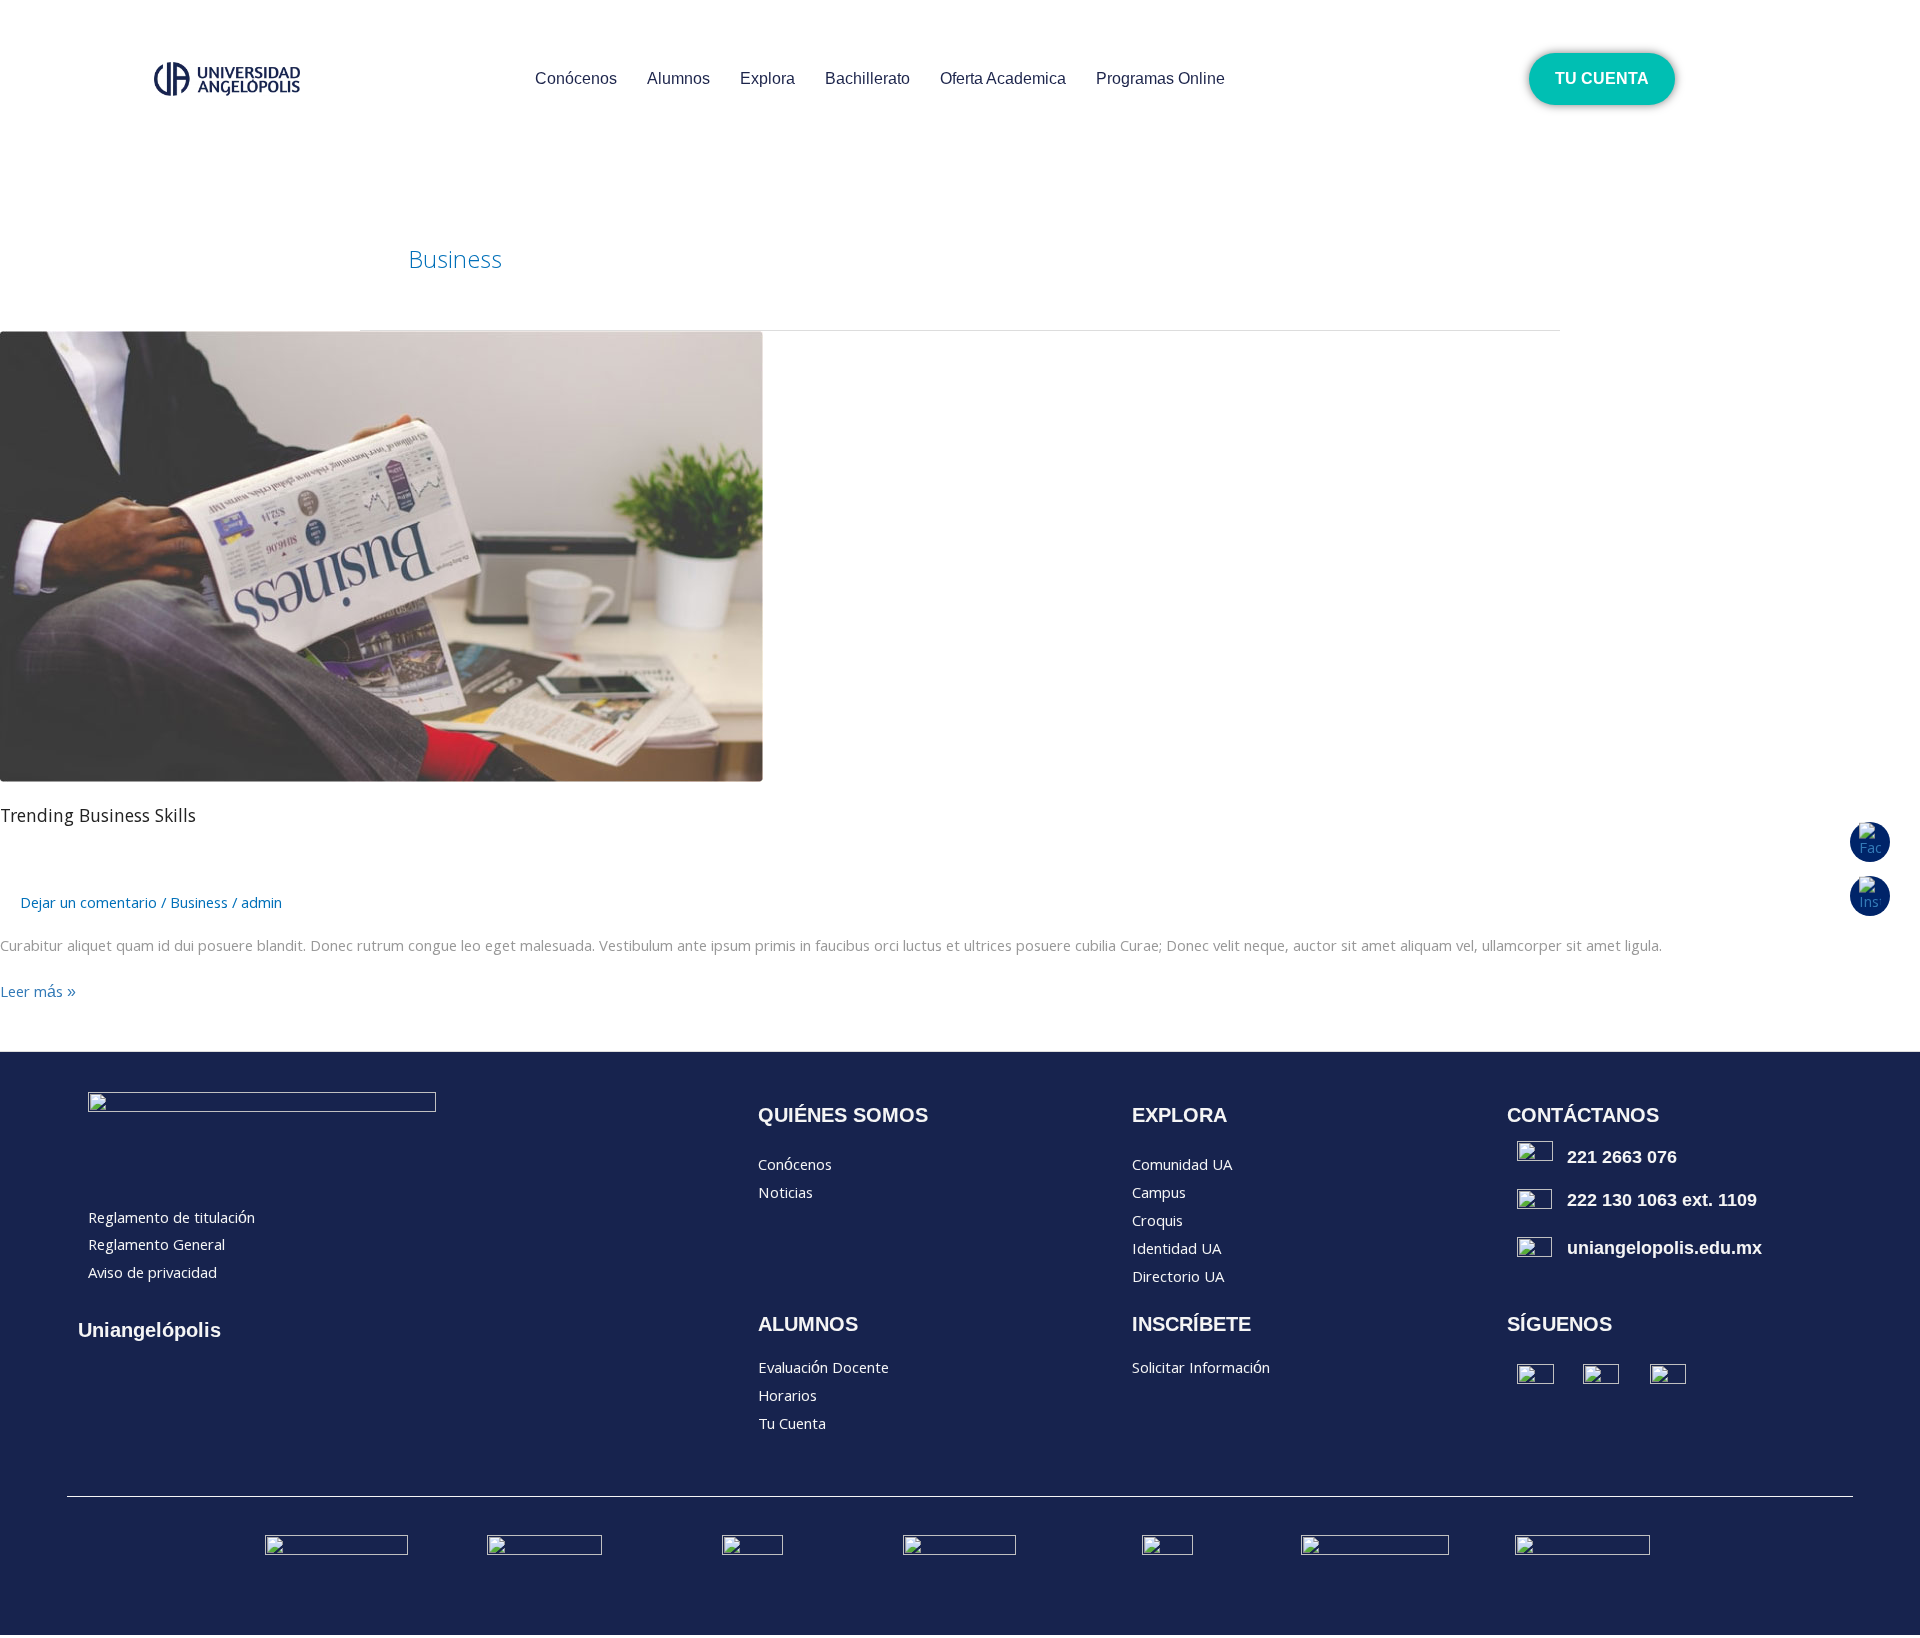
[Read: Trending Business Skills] (381, 557)
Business (199, 905)
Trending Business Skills (98, 818)
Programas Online (1160, 78)
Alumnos (678, 78)
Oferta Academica (1003, 78)
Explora (767, 78)
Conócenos (576, 78)
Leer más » (38, 994)
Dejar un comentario (88, 905)
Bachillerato (867, 78)
